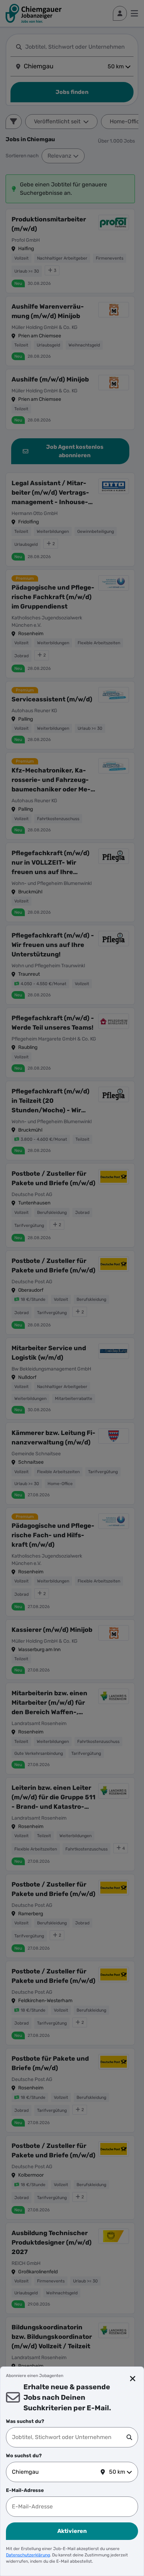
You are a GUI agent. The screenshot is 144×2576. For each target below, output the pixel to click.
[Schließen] (133, 2379)
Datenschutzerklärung (28, 2555)
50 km (117, 2472)
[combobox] (69, 2437)
